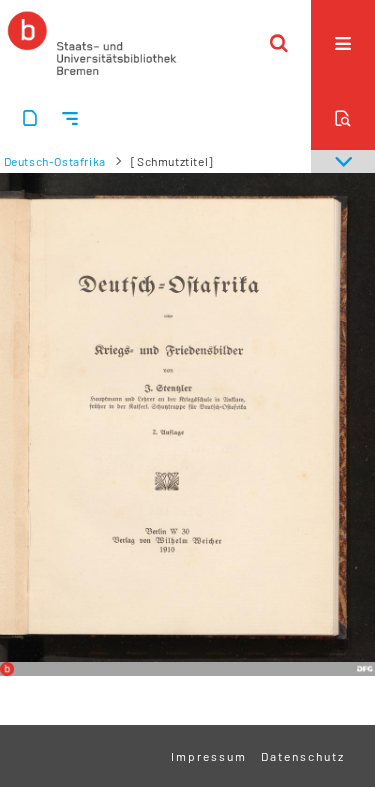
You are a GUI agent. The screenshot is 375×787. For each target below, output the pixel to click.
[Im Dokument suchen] (343, 118)
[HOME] (92, 43)
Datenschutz (303, 756)
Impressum (209, 756)
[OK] (279, 43)
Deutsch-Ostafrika (55, 161)
